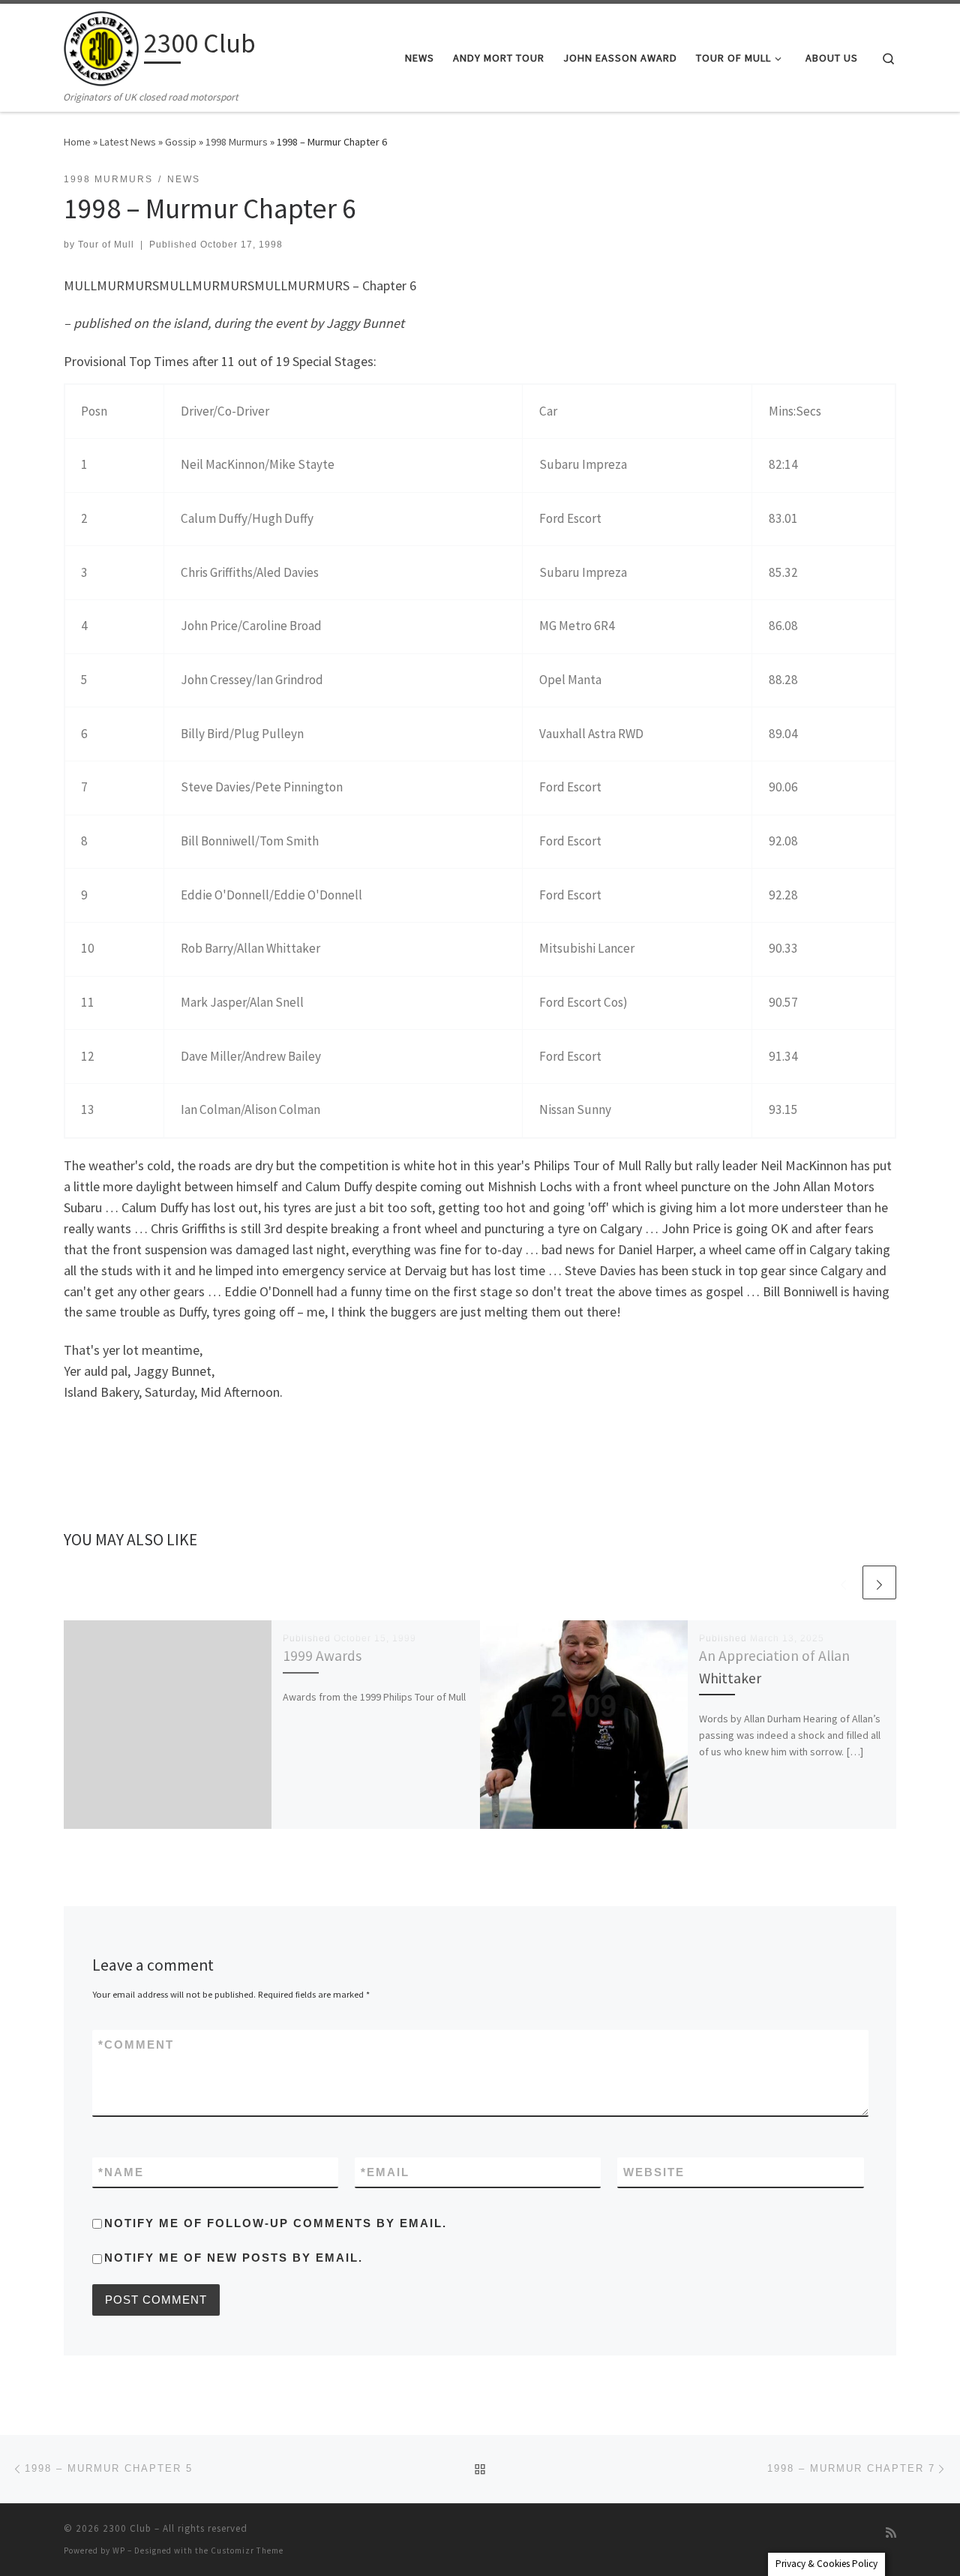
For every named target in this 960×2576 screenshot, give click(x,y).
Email (385, 2172)
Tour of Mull (106, 245)
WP (119, 2550)
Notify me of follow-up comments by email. (276, 2223)
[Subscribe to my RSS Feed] (891, 2533)
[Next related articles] (879, 1582)
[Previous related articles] (843, 1582)
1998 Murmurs (237, 142)
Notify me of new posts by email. (234, 2258)
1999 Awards (322, 1656)
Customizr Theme (247, 2550)
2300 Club (127, 2528)
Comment (136, 2045)
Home (77, 142)
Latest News (128, 142)
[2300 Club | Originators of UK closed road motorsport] (101, 46)
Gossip (181, 142)
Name (121, 2172)
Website (654, 2172)
